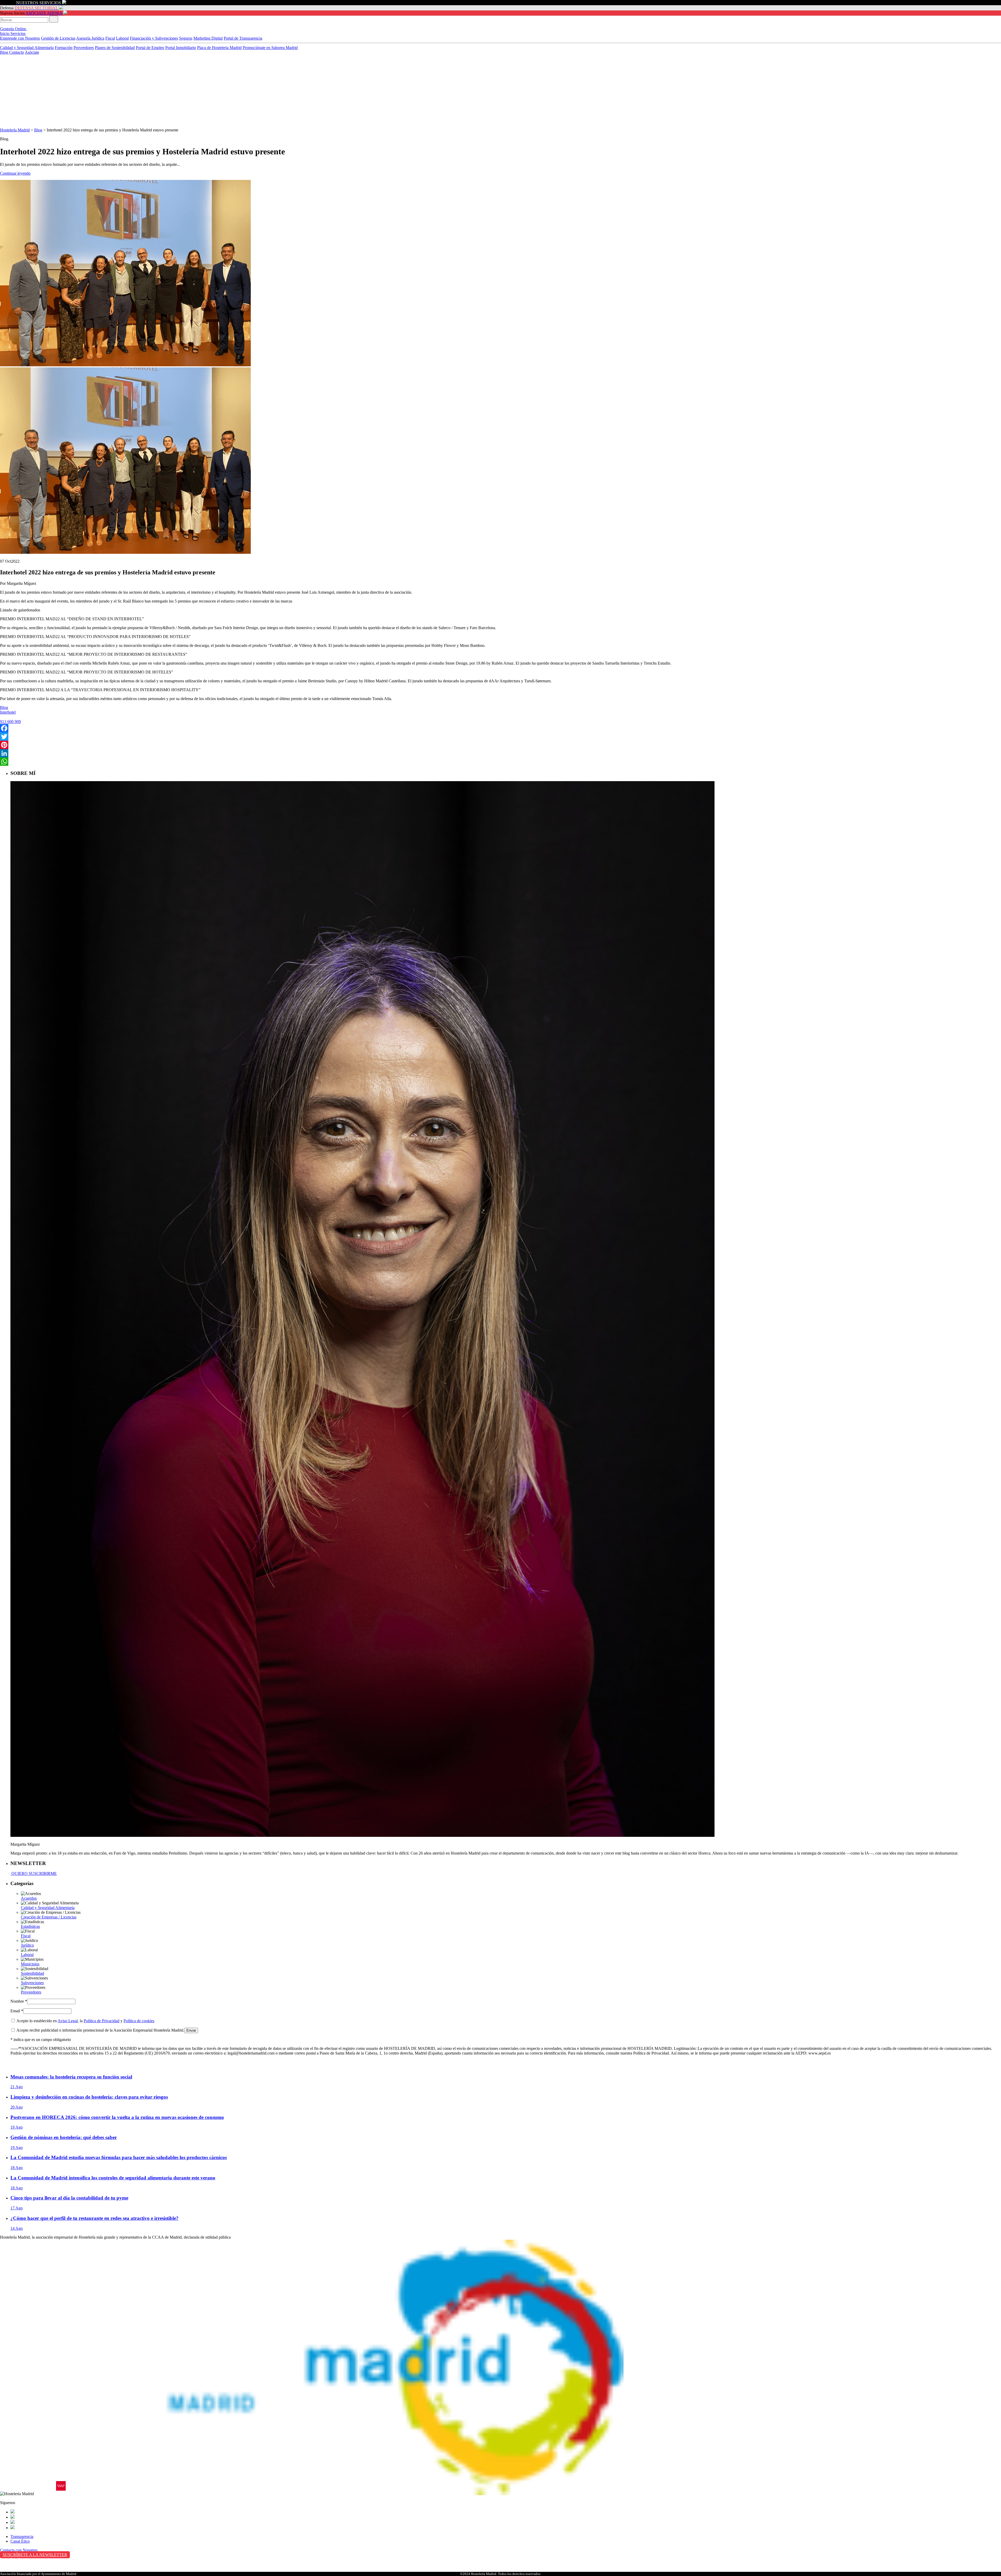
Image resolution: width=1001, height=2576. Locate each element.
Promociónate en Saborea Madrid (270, 48)
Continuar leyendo (15, 173)
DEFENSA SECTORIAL (36, 8)
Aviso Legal (68, 2021)
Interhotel (8, 712)
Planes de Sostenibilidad (115, 48)
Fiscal (110, 38)
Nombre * (19, 2001)
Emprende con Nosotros (20, 38)
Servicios (18, 34)
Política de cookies (139, 2021)
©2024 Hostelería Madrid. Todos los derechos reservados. (501, 2574)
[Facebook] (500, 728)
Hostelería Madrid (15, 130)
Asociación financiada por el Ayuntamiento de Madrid (38, 2574)
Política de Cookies (16, 2570)
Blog (5, 52)
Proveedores (84, 48)
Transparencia (22, 2536)
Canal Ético (20, 2541)
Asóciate (32, 52)
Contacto (17, 52)
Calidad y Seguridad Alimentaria (27, 48)
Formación (64, 48)
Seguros (186, 38)
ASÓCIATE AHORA (44, 13)
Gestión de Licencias (58, 38)
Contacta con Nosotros (19, 2550)
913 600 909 (10, 722)
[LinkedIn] (500, 753)
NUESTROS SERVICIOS (39, 3)
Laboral (122, 38)
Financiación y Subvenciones (154, 38)
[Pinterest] (500, 745)
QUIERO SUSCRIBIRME (34, 1873)
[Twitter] (500, 737)
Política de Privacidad (102, 2021)
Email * (17, 2011)
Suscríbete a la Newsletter (35, 2555)
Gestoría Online (14, 29)
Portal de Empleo (150, 48)
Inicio (5, 34)
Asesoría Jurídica (90, 38)
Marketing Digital (208, 38)
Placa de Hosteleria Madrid (219, 48)
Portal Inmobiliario (181, 48)
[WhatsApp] (500, 762)
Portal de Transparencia (243, 38)
